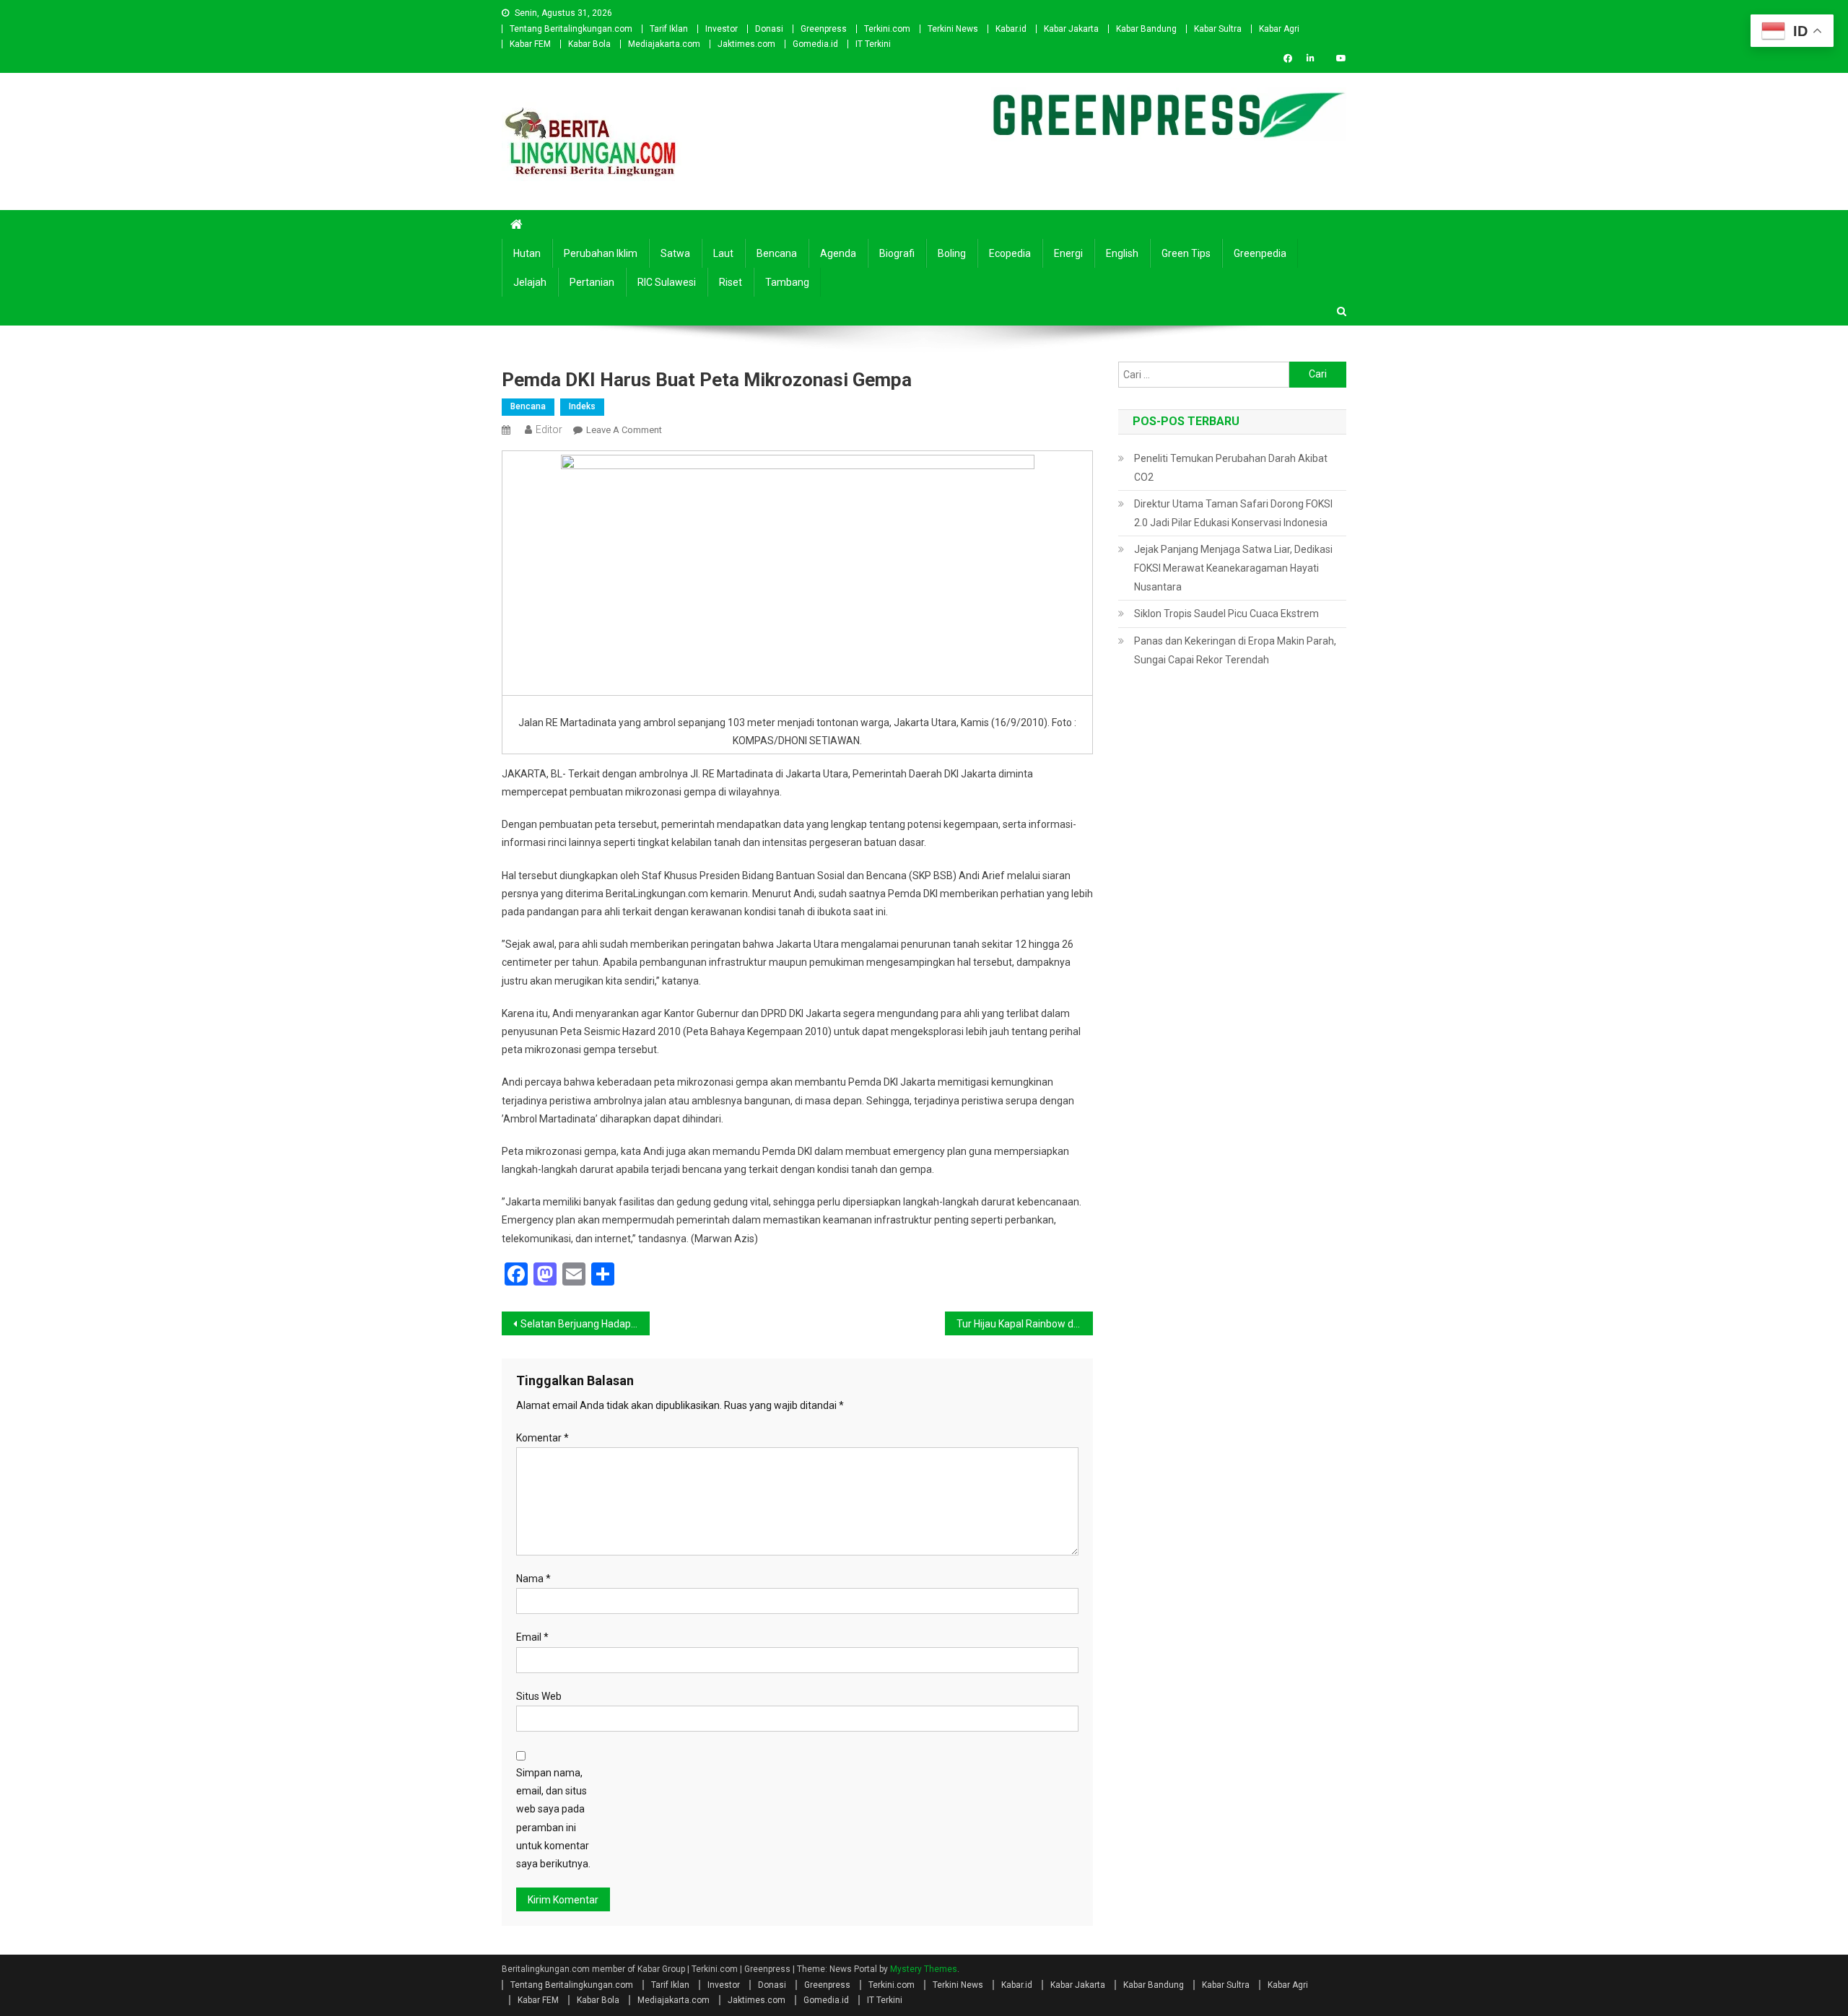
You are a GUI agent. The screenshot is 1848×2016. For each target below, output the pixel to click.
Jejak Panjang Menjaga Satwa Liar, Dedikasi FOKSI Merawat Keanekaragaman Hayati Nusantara (1233, 568)
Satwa (675, 253)
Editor (549, 429)
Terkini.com (887, 29)
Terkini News (953, 29)
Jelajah (530, 282)
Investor (722, 29)
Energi (1068, 253)
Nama (533, 1579)
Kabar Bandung (1146, 29)
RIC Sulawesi (667, 282)
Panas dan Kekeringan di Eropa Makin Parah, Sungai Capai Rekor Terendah (1235, 650)
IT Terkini (873, 44)
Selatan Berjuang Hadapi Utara (585, 1324)
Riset (731, 282)
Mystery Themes (924, 1969)
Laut (723, 253)
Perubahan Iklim (601, 253)
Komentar (542, 1438)
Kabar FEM (530, 44)
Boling (952, 253)
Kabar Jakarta (1071, 29)
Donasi (769, 29)
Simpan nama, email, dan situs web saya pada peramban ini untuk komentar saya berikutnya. (553, 1818)
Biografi (897, 253)
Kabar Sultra (1218, 29)
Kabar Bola (589, 44)
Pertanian (592, 282)
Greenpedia (1260, 253)
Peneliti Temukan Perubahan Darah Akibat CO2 (1231, 468)
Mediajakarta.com (664, 44)
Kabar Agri (1279, 29)
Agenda (838, 253)
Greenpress (824, 29)
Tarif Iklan (669, 29)
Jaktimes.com (746, 44)
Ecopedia (1010, 253)
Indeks (582, 406)
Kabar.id (1011, 29)
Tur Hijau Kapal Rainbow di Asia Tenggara (1025, 1324)
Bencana (777, 253)
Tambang (787, 282)
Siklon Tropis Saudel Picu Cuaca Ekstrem (1226, 614)
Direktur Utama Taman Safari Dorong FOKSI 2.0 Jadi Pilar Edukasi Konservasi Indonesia (1233, 513)
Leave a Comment (624, 430)
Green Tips (1186, 253)
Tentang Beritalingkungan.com (571, 29)
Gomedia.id (815, 44)
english (1122, 253)
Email (532, 1637)
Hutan (527, 253)
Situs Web (539, 1696)
